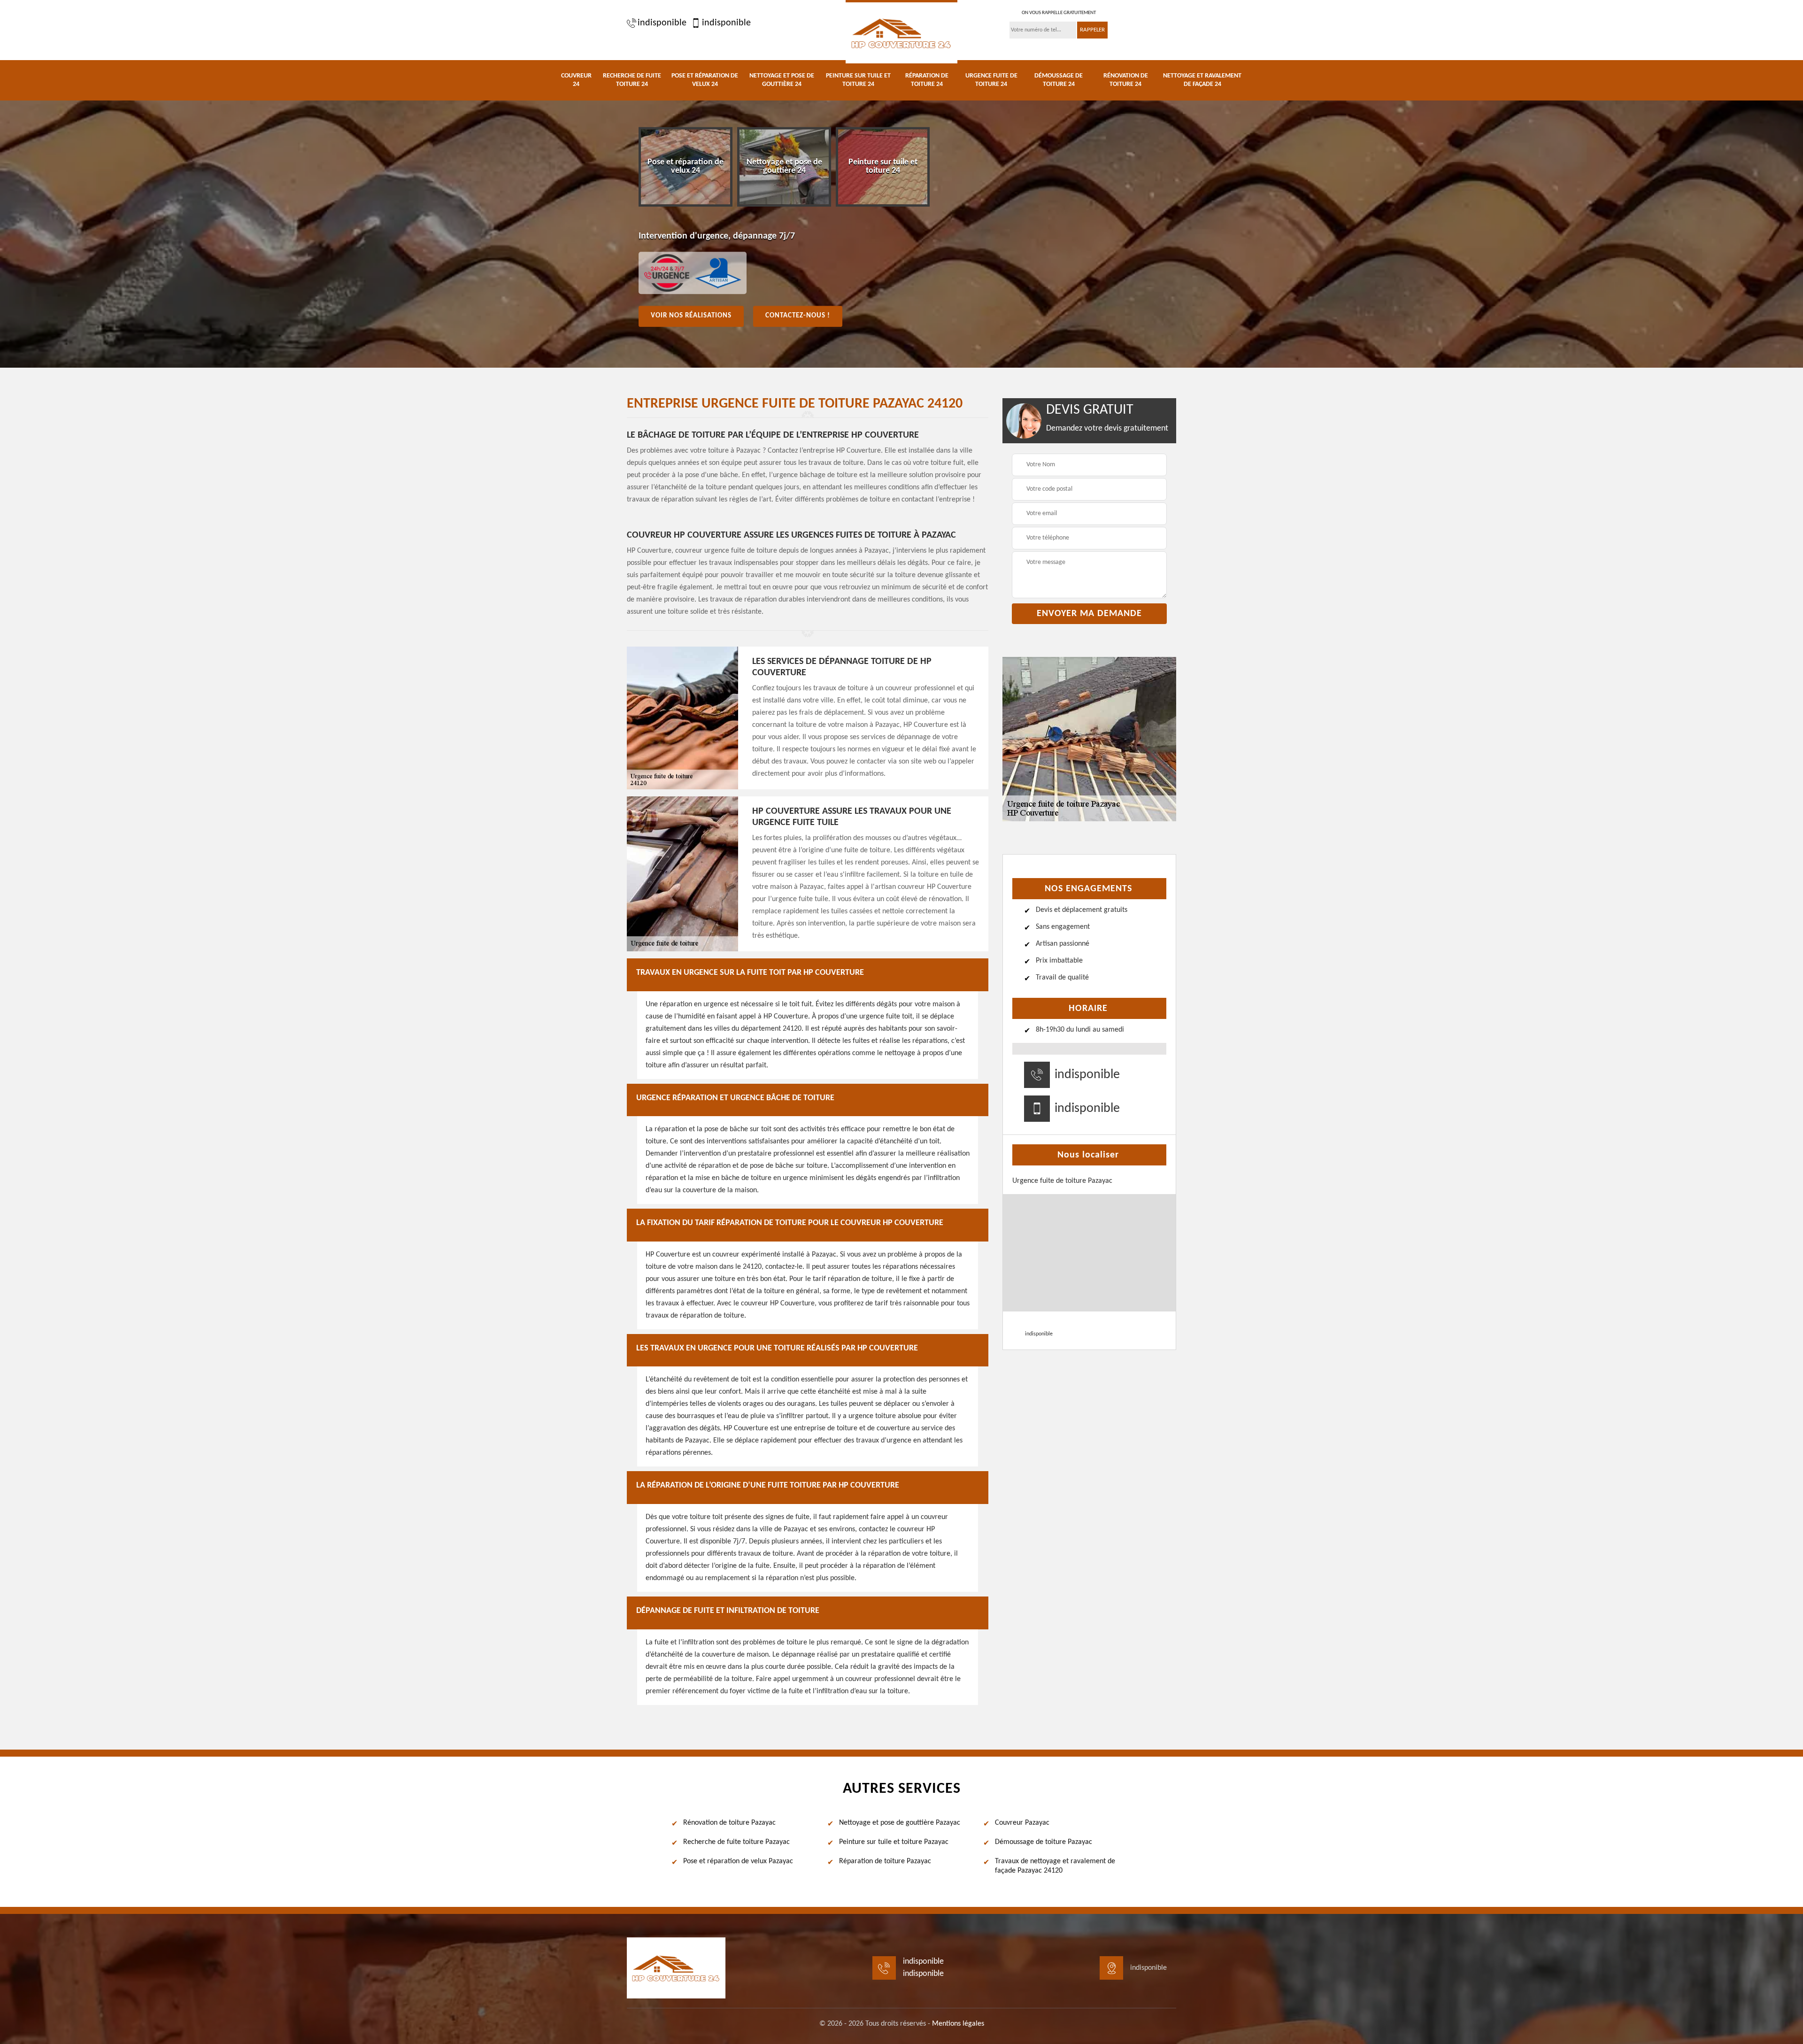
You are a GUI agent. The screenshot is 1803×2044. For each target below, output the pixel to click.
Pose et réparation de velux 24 (705, 80)
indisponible (662, 23)
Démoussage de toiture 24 (1059, 80)
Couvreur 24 (576, 80)
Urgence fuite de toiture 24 (991, 80)
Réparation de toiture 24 (927, 80)
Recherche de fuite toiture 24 (632, 80)
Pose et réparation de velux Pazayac (738, 1861)
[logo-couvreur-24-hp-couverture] (901, 32)
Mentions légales (958, 2024)
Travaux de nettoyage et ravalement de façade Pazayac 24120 (1055, 1866)
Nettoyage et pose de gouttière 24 (782, 80)
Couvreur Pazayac (1022, 1823)
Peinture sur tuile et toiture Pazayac (894, 1842)
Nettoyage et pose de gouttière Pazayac (900, 1823)
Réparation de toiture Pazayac (885, 1861)
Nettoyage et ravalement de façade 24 (1202, 80)
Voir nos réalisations (691, 316)
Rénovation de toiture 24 (1126, 80)
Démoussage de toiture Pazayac (1044, 1842)
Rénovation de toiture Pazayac (729, 1823)
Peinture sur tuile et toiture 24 (858, 80)
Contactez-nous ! (798, 316)
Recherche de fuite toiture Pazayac (736, 1842)
